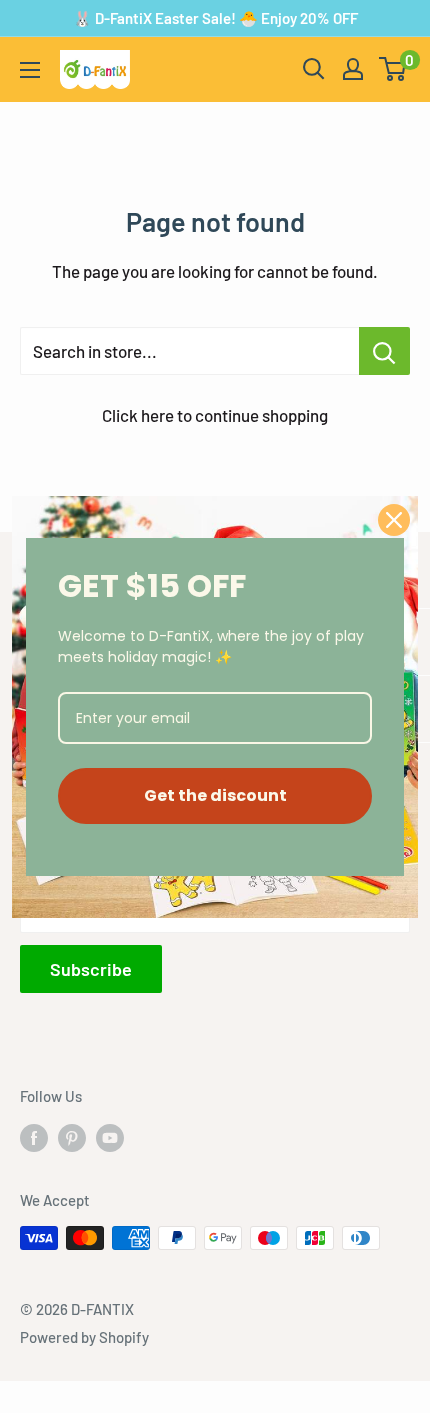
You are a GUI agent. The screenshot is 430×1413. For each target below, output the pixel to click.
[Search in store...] (384, 351)
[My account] (353, 69)
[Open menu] (30, 70)
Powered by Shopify (84, 1337)
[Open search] (314, 69)
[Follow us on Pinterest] (72, 1137)
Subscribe (91, 969)
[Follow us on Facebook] (34, 1137)
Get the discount (215, 795)
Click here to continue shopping (215, 415)
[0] (393, 69)
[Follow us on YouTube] (110, 1137)
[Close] (394, 520)
